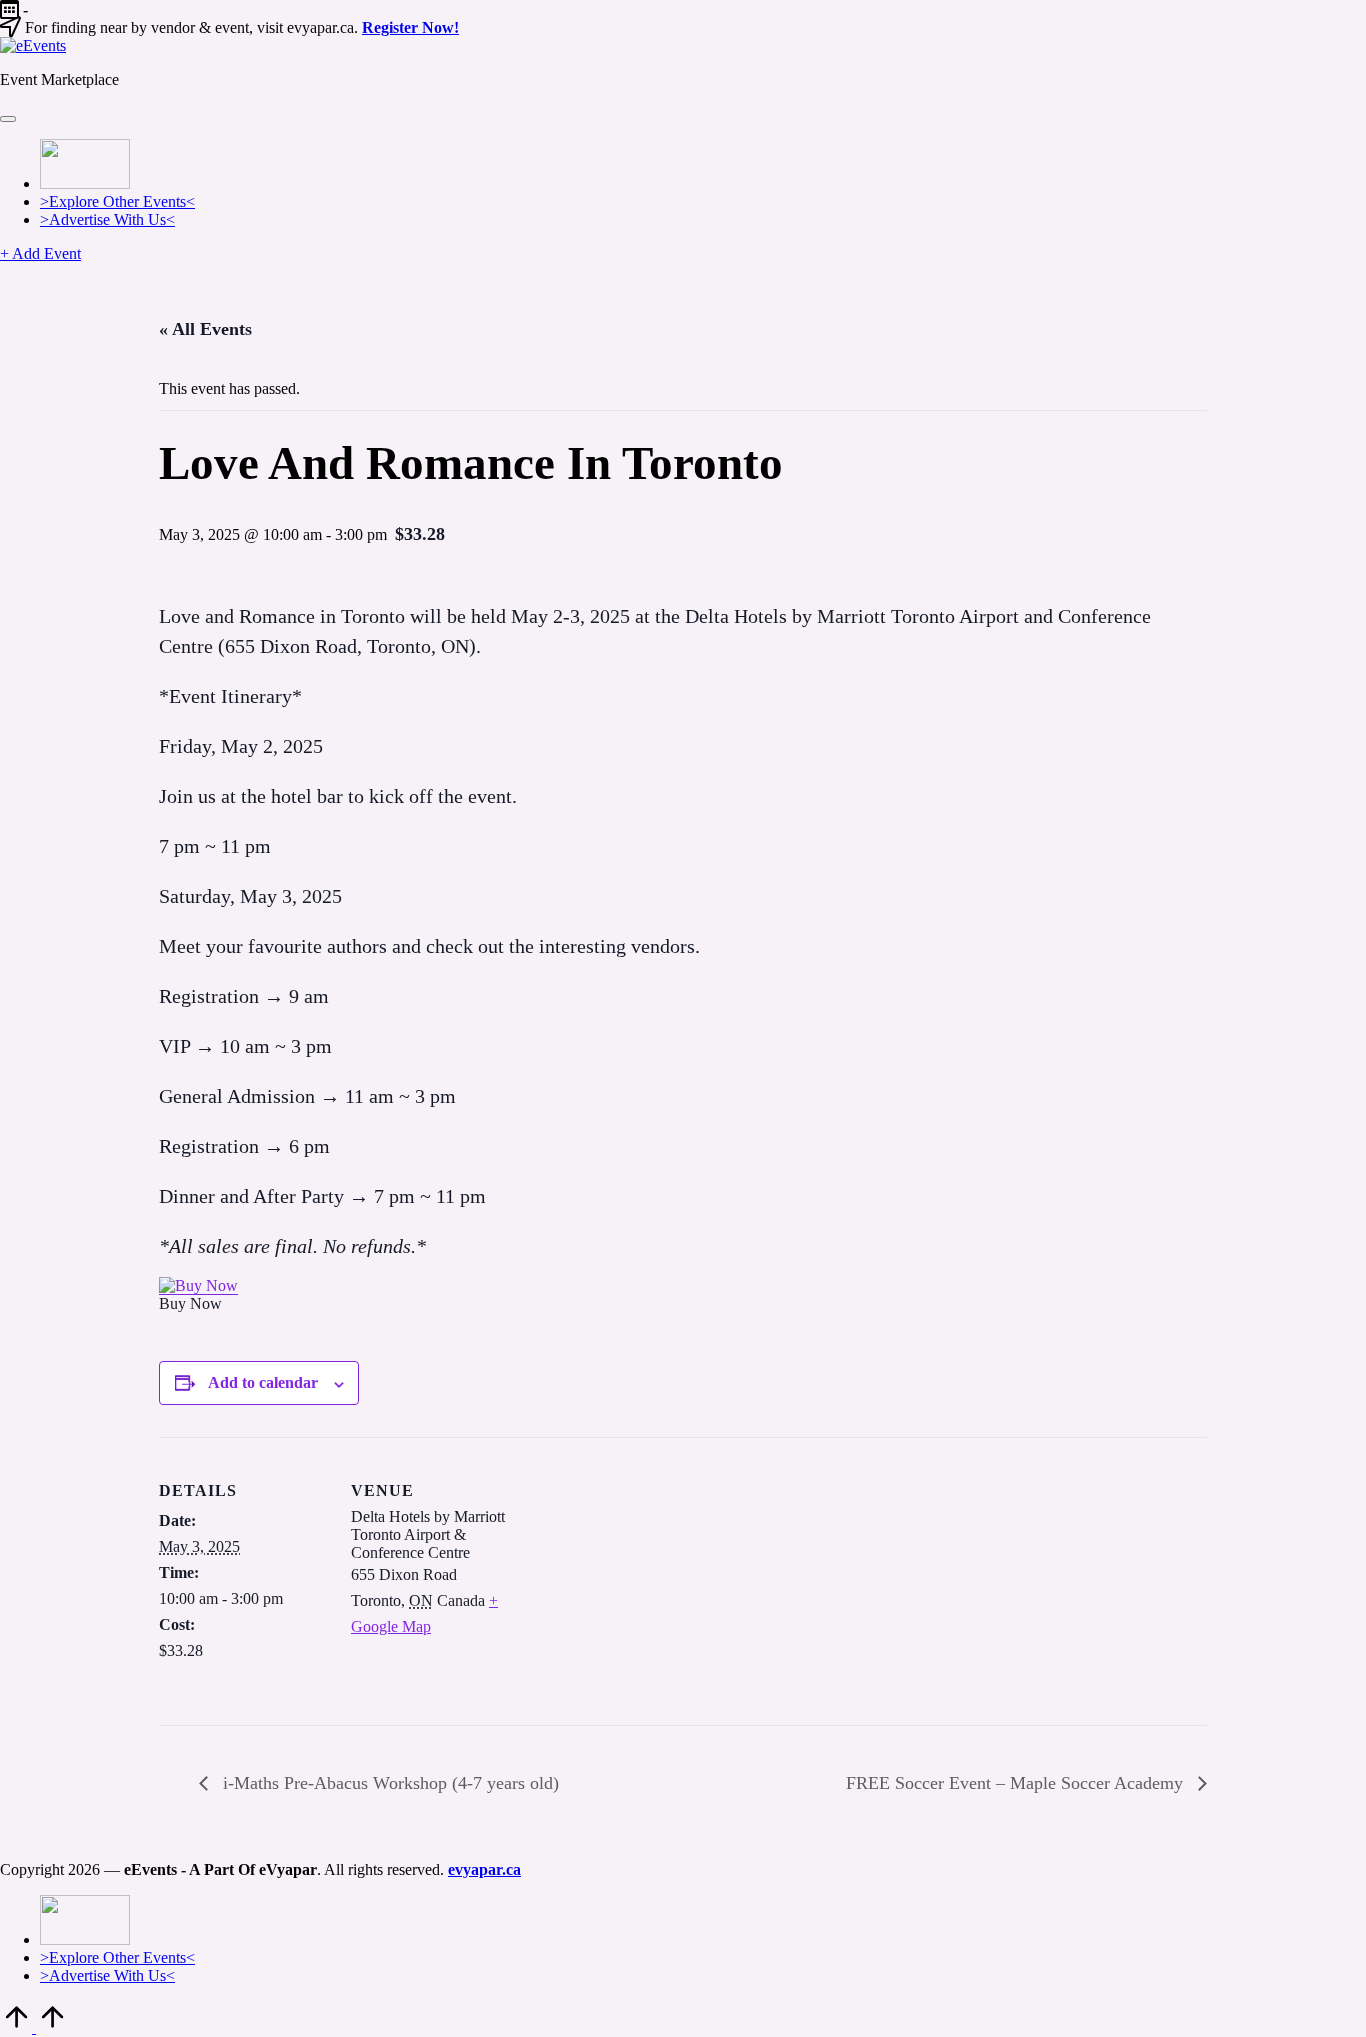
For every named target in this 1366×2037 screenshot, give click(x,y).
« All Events (205, 329)
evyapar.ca (484, 1869)
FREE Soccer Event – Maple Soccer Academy (1017, 1783)
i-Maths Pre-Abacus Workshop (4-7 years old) (388, 1783)
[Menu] (8, 119)
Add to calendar (263, 1382)
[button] (40, 253)
